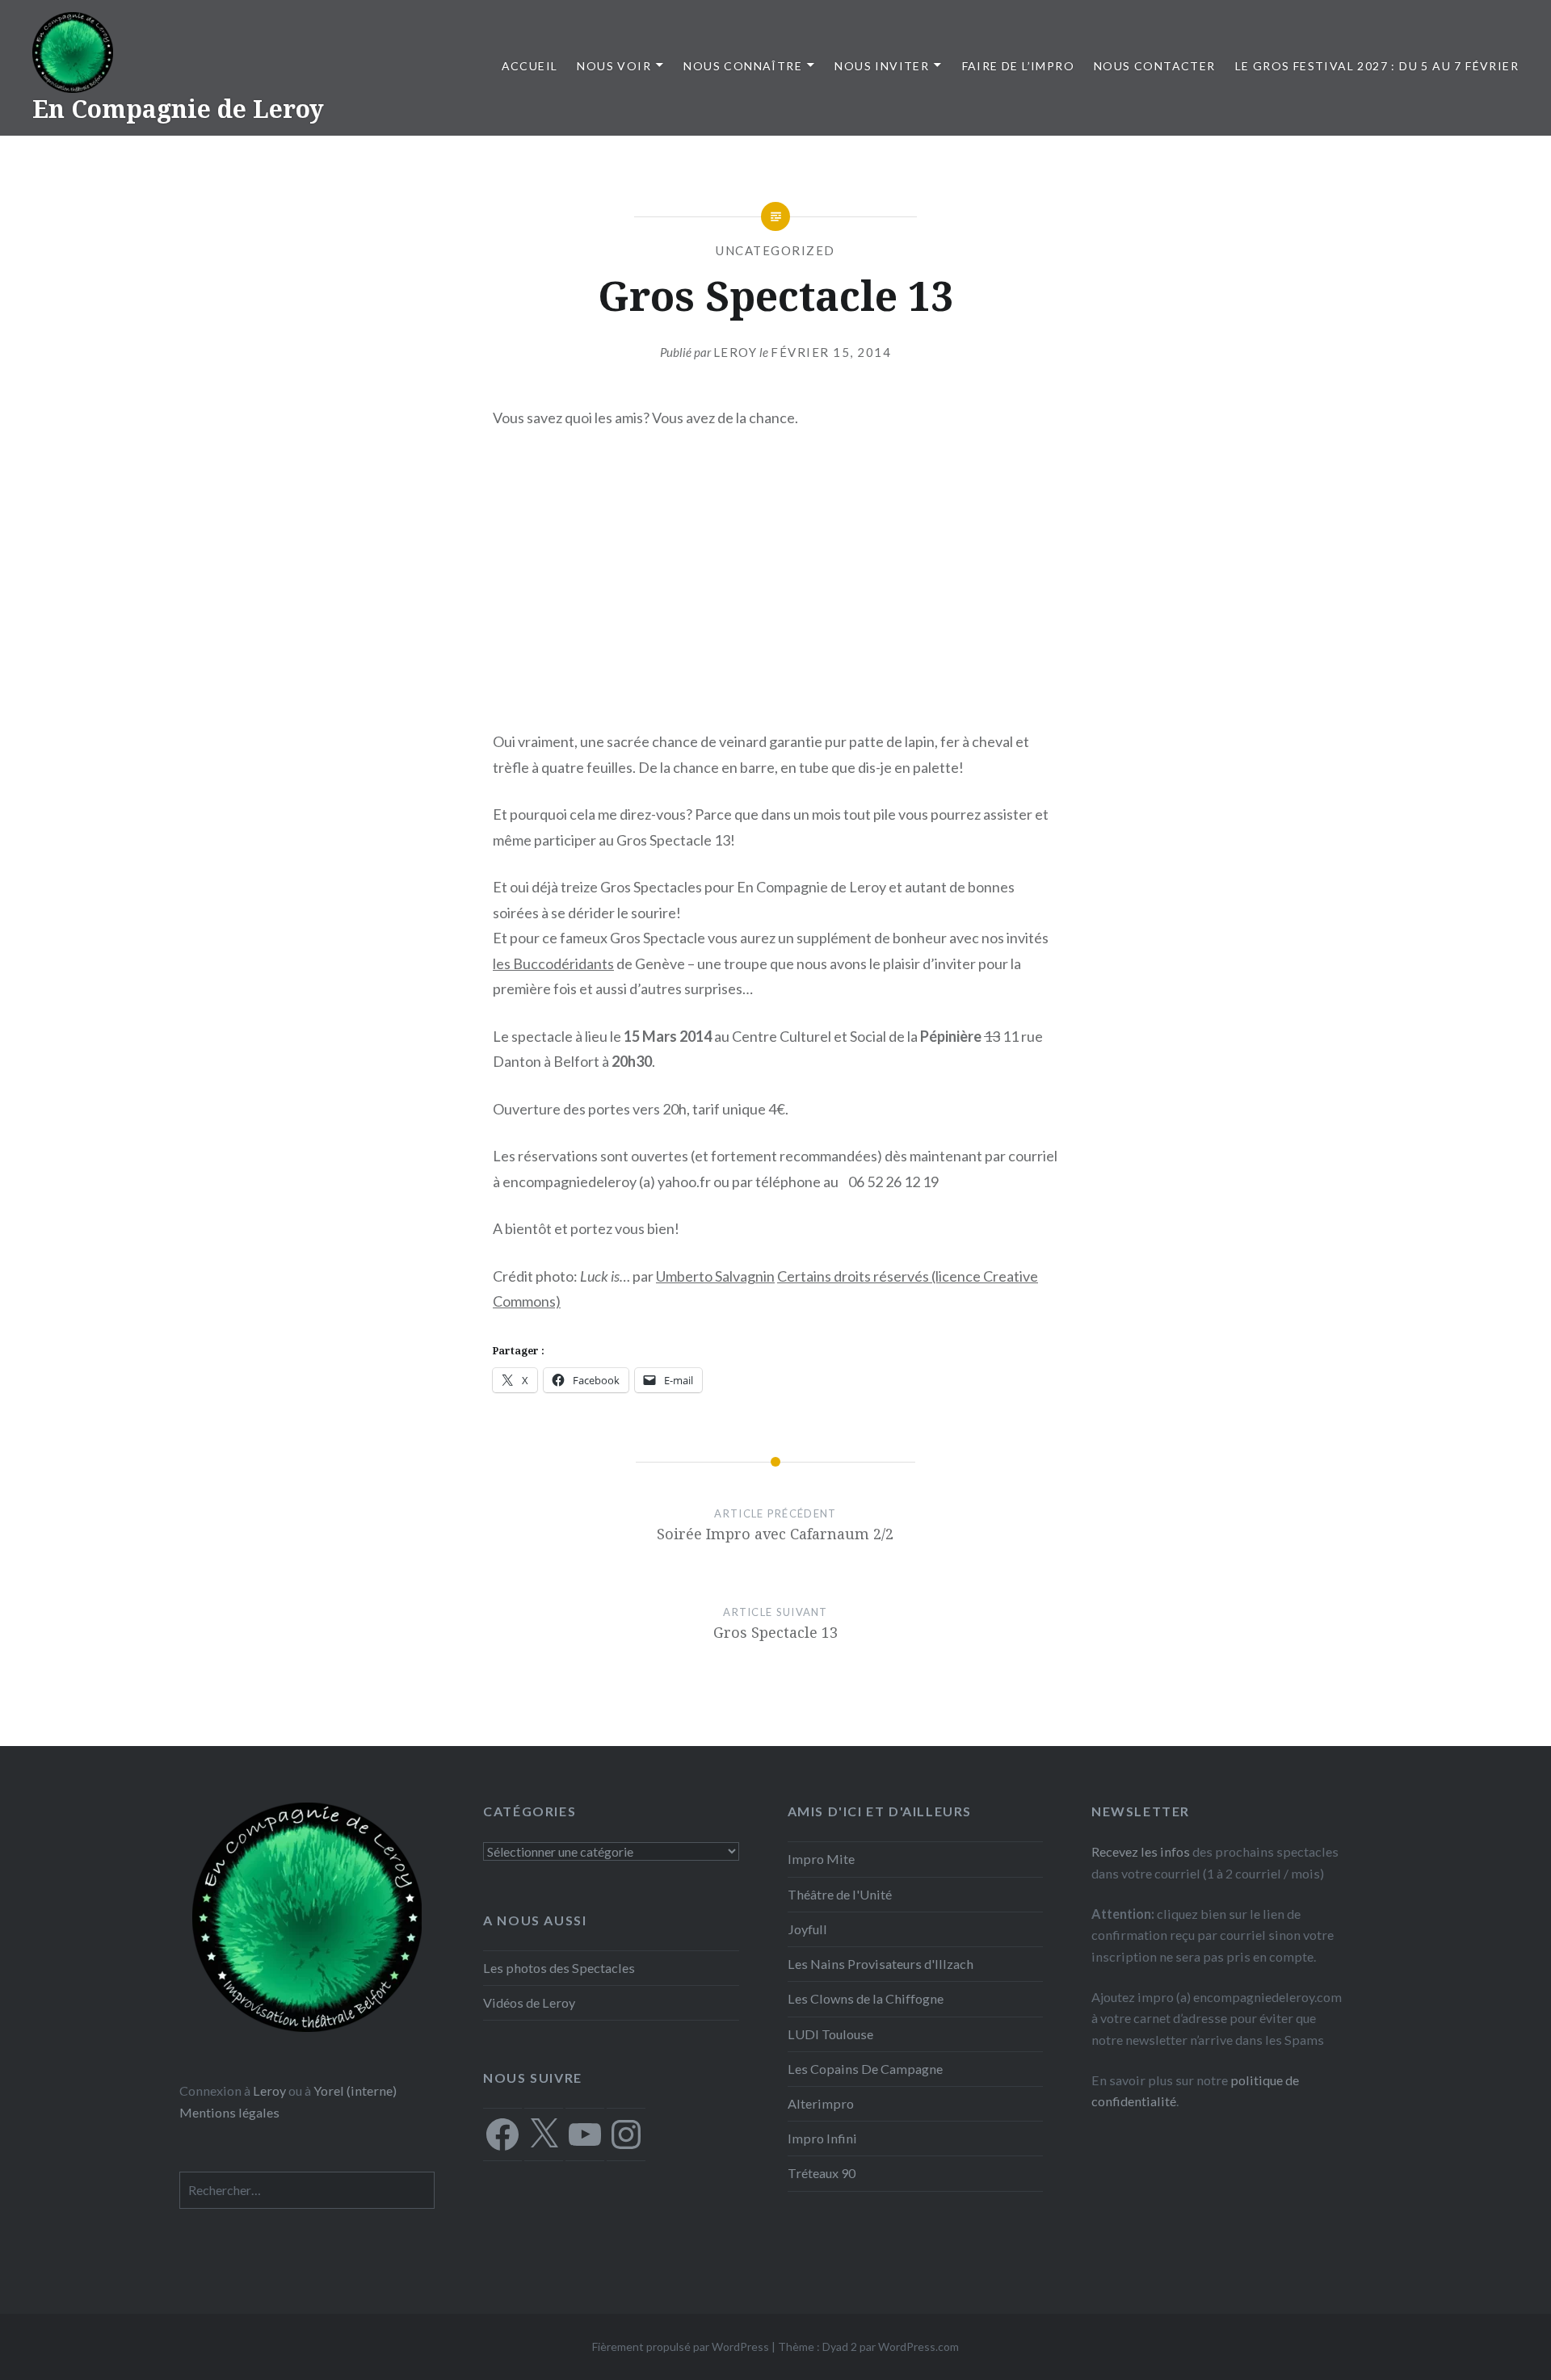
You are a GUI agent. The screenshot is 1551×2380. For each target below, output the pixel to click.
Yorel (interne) (355, 2090)
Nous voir (614, 66)
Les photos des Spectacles (559, 1968)
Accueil (530, 66)
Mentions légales (229, 2112)
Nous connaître (743, 66)
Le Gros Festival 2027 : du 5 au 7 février (1377, 66)
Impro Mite (821, 1859)
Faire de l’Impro (1018, 66)
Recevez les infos (1141, 1851)
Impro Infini (822, 2138)
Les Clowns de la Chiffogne (866, 1998)
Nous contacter (1155, 66)
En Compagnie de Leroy (178, 109)
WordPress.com (918, 2346)
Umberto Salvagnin (715, 1276)
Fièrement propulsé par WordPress (681, 2346)
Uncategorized (775, 250)
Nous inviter (882, 66)
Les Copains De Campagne (865, 2069)
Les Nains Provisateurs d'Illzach (881, 1964)
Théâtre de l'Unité (840, 1894)
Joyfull (807, 1929)
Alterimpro (821, 2103)
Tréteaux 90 (822, 2173)
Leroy (736, 352)
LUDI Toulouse (830, 2034)
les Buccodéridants (553, 963)
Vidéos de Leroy (529, 2002)
